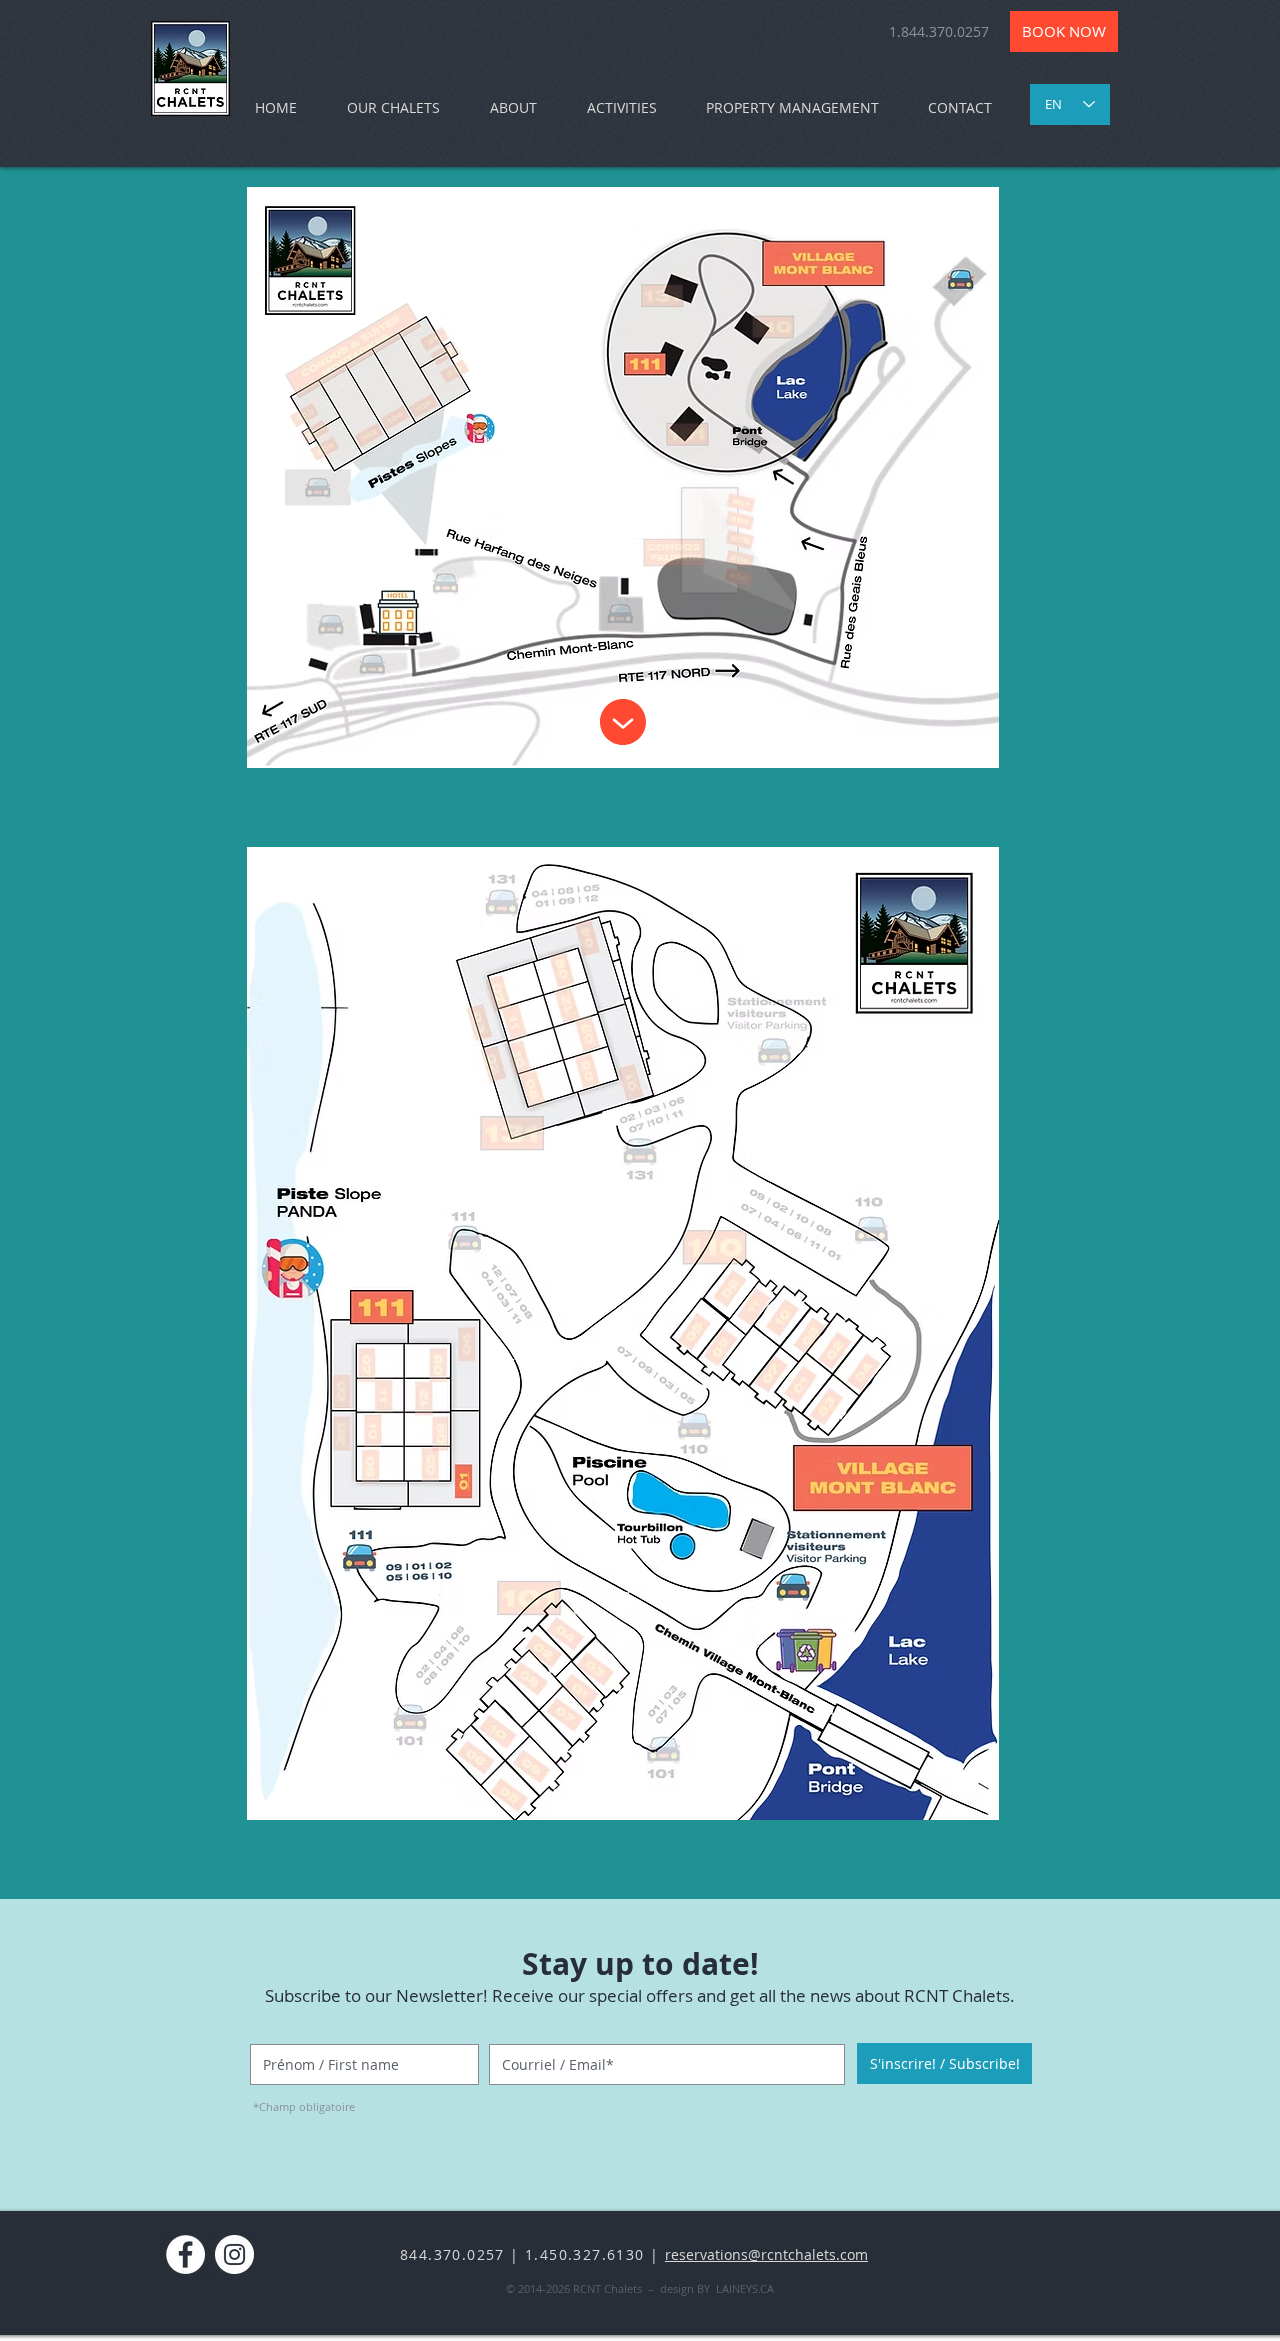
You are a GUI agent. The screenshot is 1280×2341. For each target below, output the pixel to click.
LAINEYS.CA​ (745, 2288)
